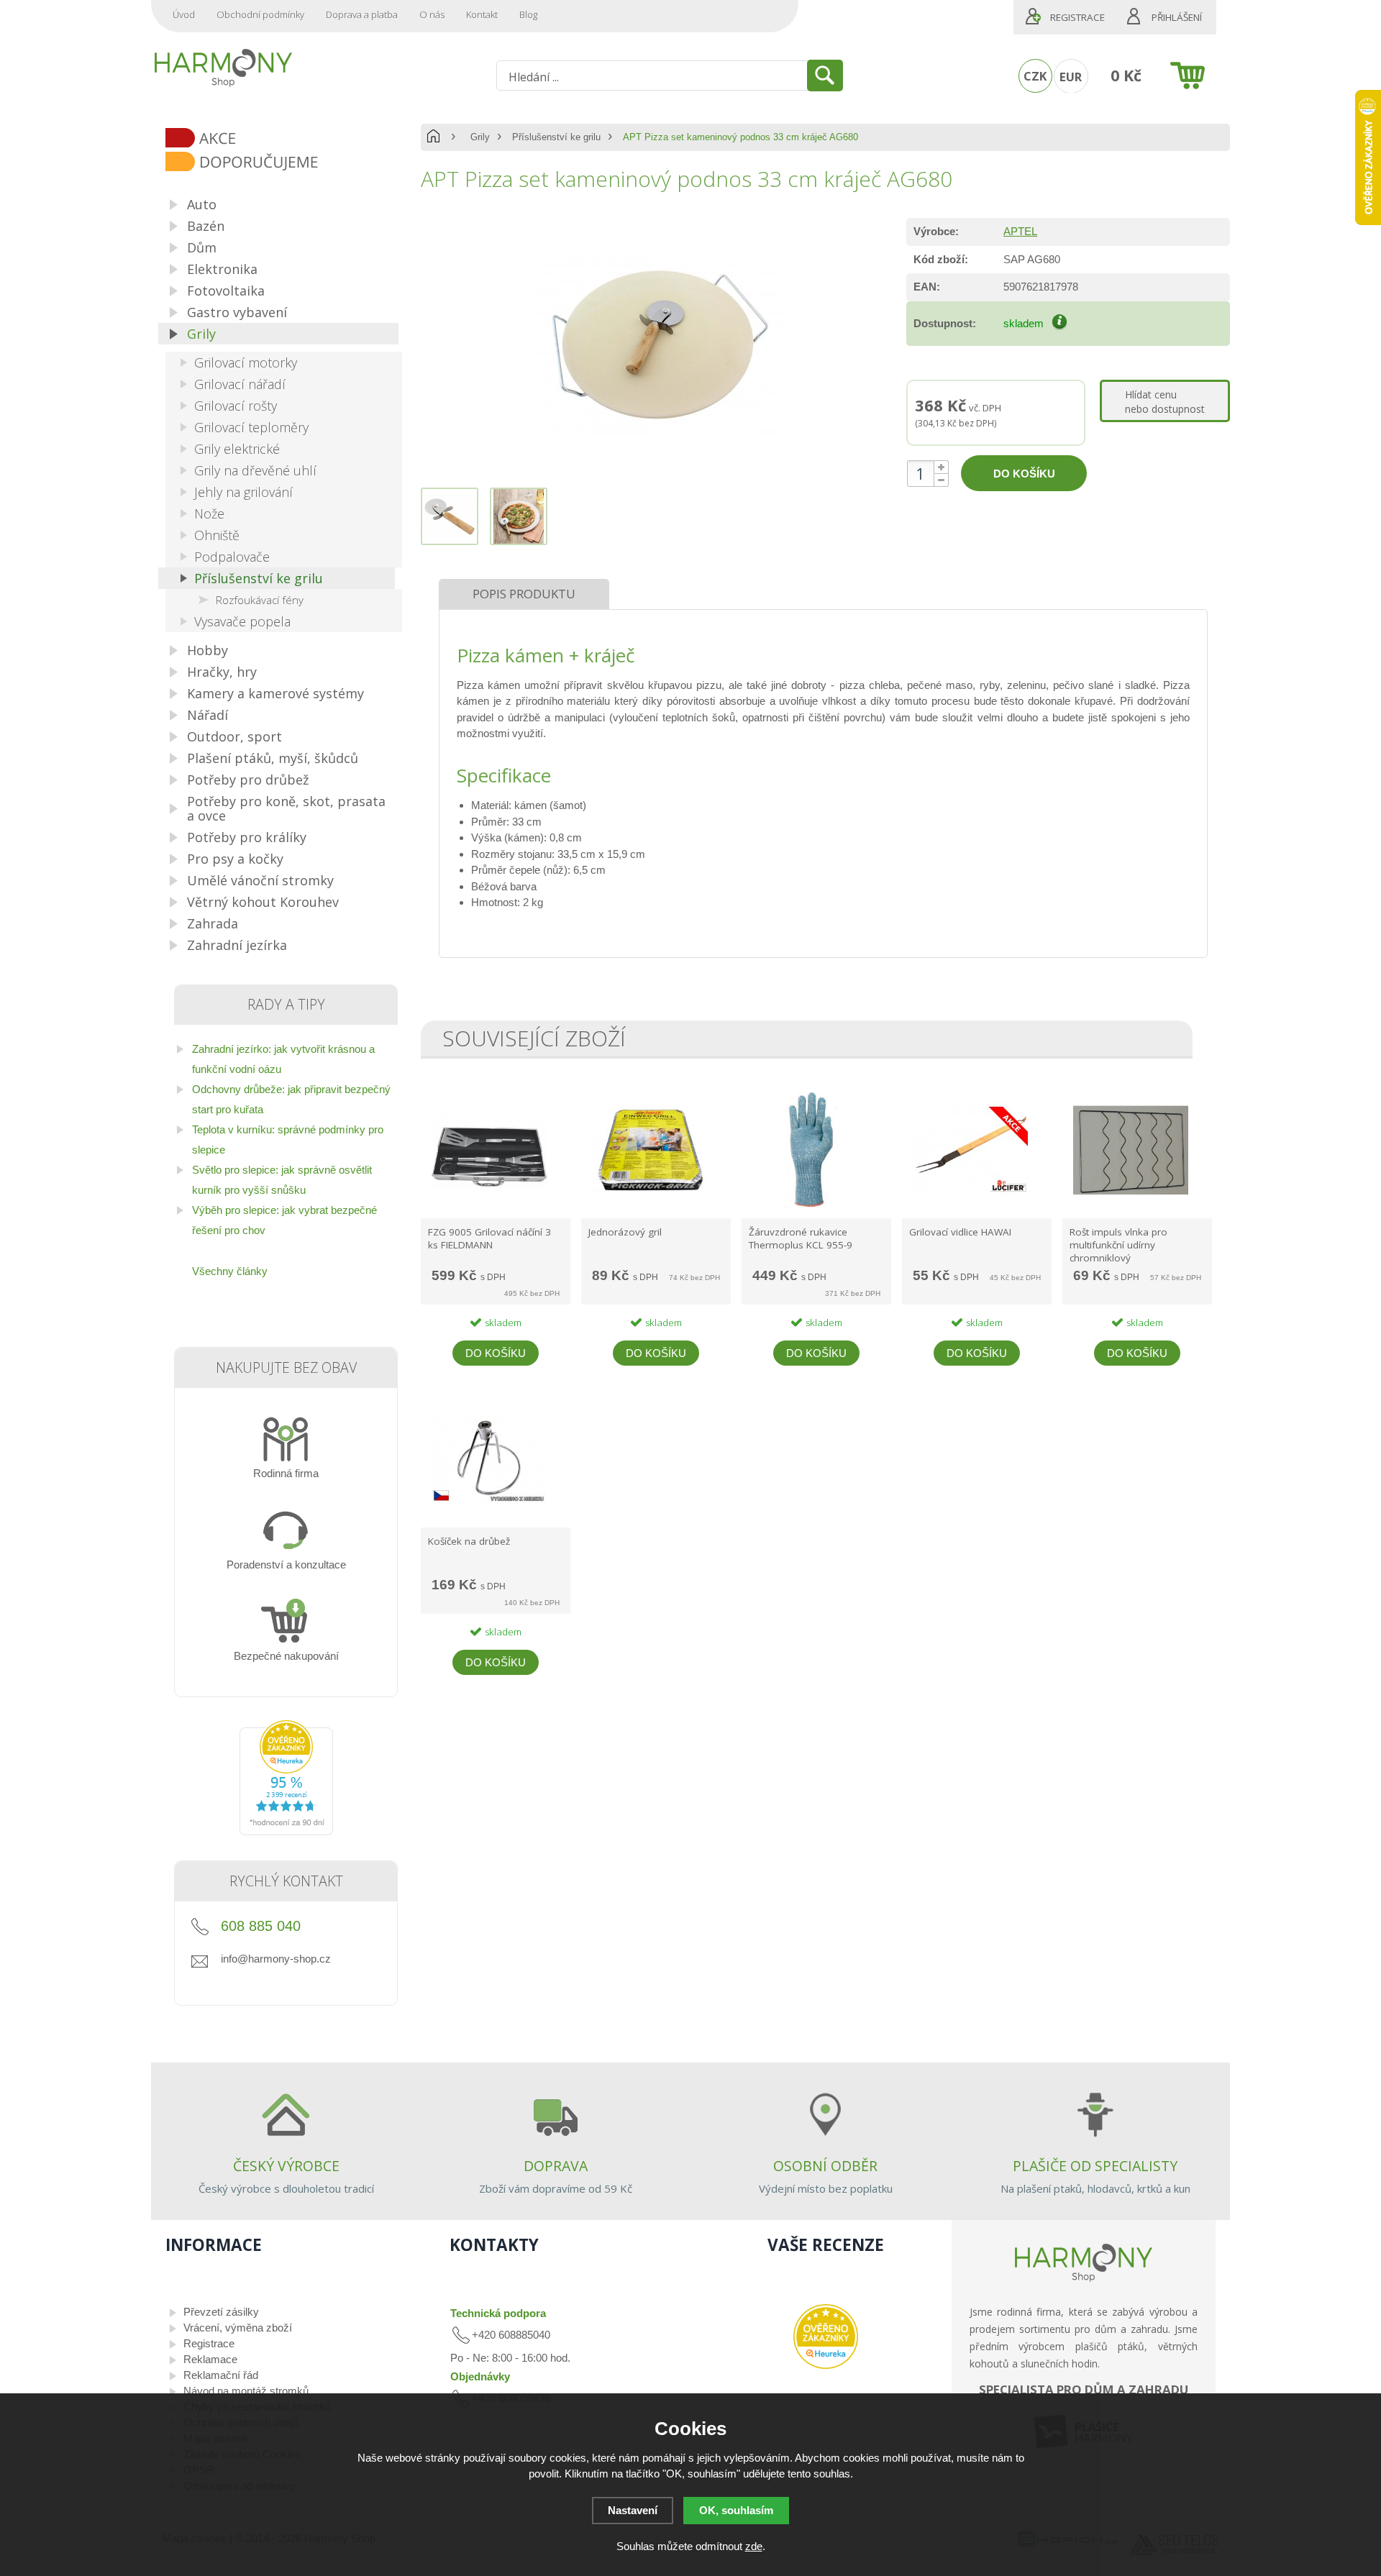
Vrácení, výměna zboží (238, 2328)
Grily (480, 137)
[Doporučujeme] (291, 163)
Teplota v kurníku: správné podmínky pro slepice (288, 1139)
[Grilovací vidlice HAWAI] (970, 1207)
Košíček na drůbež (469, 1541)
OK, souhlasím (736, 2510)
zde (754, 2546)
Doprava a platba (362, 14)
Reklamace (210, 2359)
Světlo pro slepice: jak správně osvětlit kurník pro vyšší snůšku (282, 1180)
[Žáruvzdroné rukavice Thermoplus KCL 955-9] (810, 1207)
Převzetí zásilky (221, 2312)
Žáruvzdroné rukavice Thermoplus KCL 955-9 (801, 1238)
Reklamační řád (221, 2375)
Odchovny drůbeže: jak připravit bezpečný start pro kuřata (291, 1099)
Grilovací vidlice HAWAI (960, 1232)
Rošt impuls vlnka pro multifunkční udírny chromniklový (1118, 1245)
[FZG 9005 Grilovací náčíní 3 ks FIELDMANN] (489, 1207)
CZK (1035, 76)
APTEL (1020, 231)
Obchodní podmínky (260, 14)
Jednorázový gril (625, 1232)
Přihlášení (1177, 17)
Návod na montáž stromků (246, 2391)
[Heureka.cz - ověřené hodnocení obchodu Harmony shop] (286, 1831)
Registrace (1077, 17)
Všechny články (230, 1271)
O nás (432, 14)
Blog (528, 14)
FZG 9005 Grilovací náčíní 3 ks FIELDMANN (489, 1238)
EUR (1071, 77)
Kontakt (482, 14)
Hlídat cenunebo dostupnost (1165, 402)
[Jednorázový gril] (650, 1207)
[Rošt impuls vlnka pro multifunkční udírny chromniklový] (1131, 1207)
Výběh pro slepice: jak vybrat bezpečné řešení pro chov (284, 1220)
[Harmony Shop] (223, 68)
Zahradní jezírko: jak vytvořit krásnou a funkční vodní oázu (283, 1059)
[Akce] (291, 139)
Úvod (184, 14)
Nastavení (633, 2510)
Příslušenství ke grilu (556, 137)
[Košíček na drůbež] (489, 1516)
